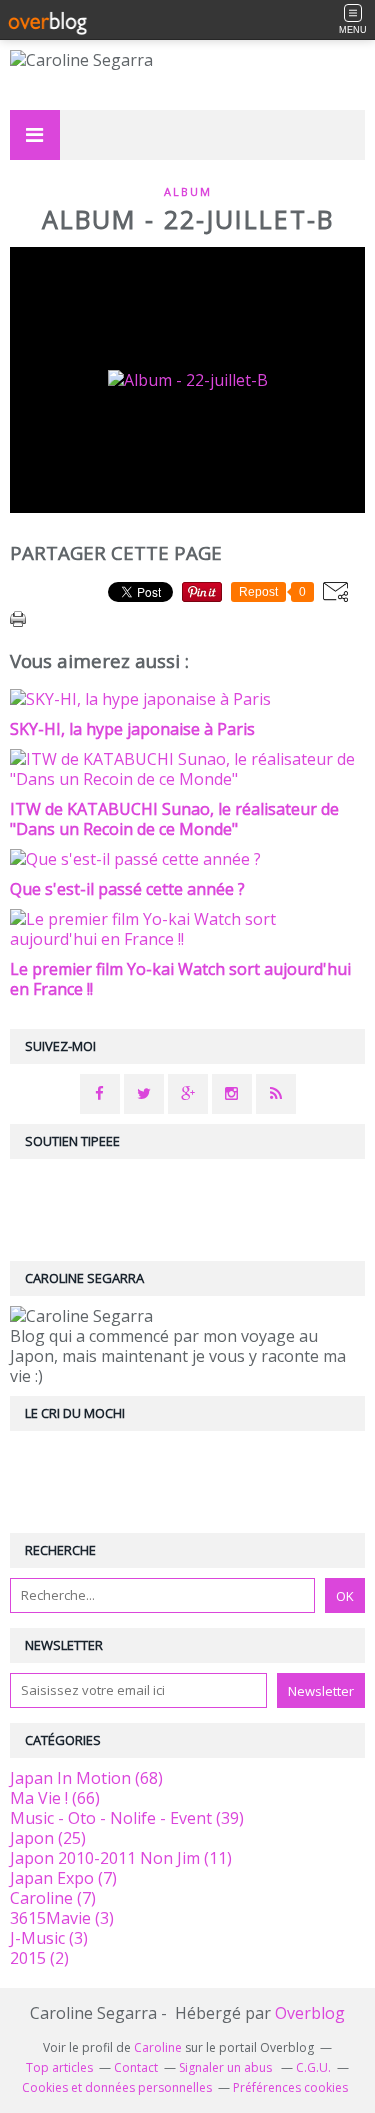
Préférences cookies (290, 2087)
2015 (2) (39, 1958)
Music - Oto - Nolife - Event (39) (127, 1818)
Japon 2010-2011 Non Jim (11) (121, 1858)
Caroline (158, 2047)
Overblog (310, 2013)
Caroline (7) (53, 1898)
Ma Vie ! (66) (55, 1798)
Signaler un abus (227, 2067)
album (188, 191)
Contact (136, 2067)
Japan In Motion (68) (86, 1778)
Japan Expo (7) (63, 1878)
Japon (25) (48, 1838)
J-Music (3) (49, 1938)
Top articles (59, 2067)
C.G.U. (313, 2067)
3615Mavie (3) (62, 1918)
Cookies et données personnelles (117, 2087)
